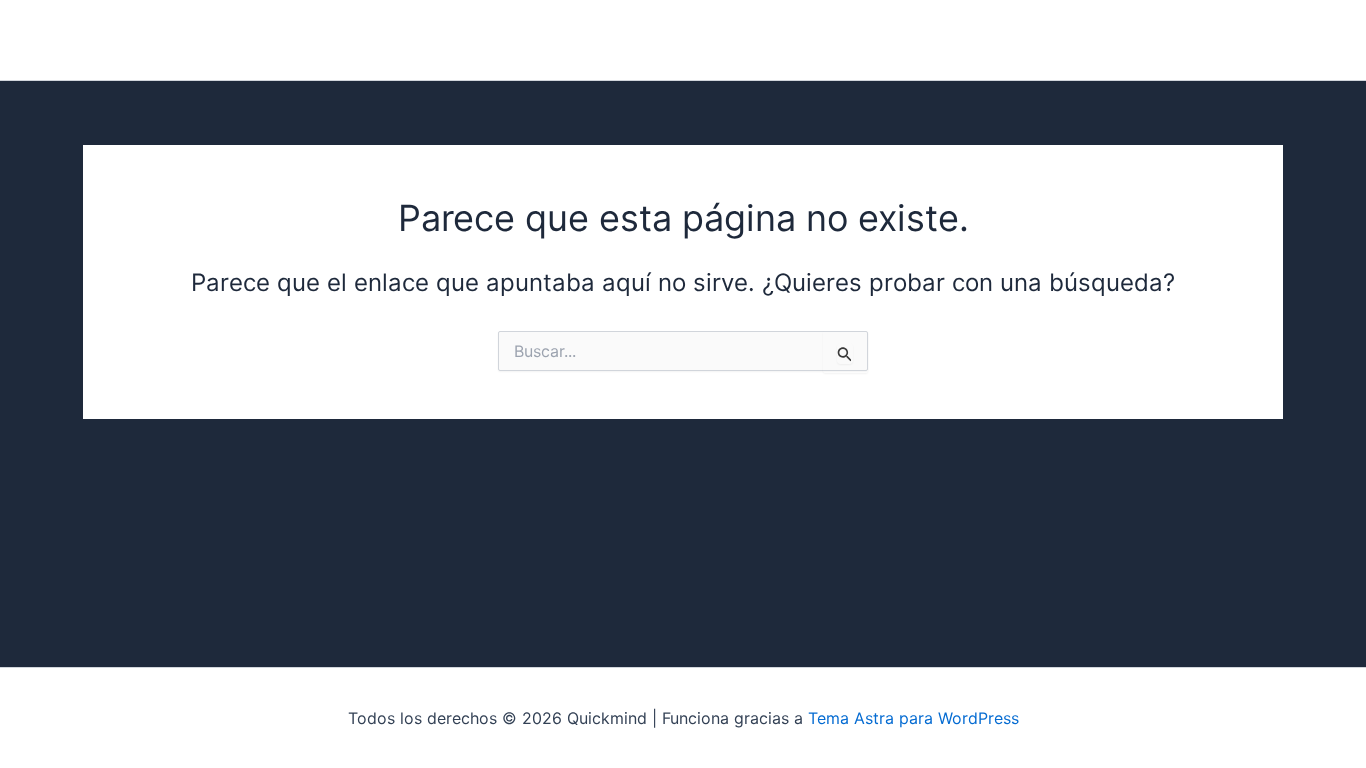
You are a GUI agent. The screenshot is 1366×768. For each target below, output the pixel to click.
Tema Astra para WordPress (913, 718)
